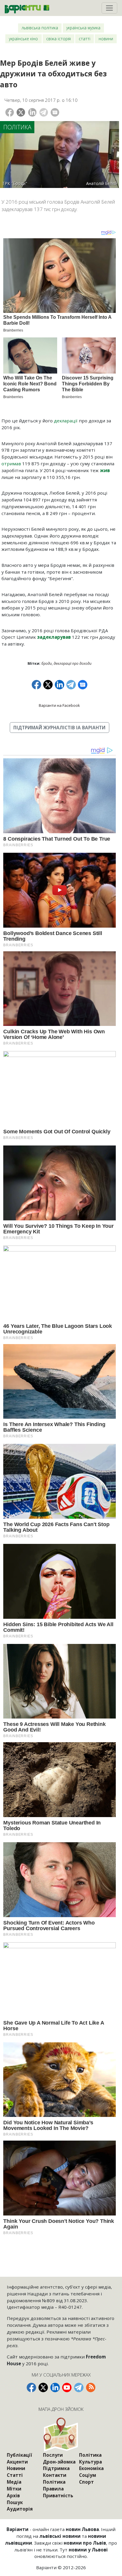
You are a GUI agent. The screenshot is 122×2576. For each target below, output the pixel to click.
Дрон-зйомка (59, 2462)
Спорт (86, 2482)
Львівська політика (40, 28)
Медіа (14, 2482)
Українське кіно (23, 39)
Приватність (58, 2495)
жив (105, 470)
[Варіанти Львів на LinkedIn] (55, 2387)
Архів (13, 2495)
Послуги (53, 2455)
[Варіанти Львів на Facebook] (31, 2387)
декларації (66, 421)
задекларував (54, 637)
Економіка (91, 2468)
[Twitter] (21, 112)
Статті (85, 39)
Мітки (14, 2489)
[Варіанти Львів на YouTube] (67, 2387)
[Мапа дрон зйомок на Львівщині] (61, 2434)
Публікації (19, 2455)
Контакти (55, 2475)
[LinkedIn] (32, 112)
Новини (106, 39)
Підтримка (56, 2468)
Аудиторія (20, 2509)
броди (47, 663)
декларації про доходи (73, 663)
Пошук (15, 2502)
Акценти (17, 2462)
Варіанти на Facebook (59, 705)
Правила (53, 2489)
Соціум (88, 2475)
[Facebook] (10, 112)
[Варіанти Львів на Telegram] (79, 2387)
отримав (11, 464)
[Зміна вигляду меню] (109, 8)
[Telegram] (44, 112)
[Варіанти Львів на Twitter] (43, 2387)
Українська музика (83, 28)
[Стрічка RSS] (91, 2387)
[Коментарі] (55, 112)
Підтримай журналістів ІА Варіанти (59, 728)
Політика (17, 127)
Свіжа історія (58, 39)
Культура (90, 2462)
